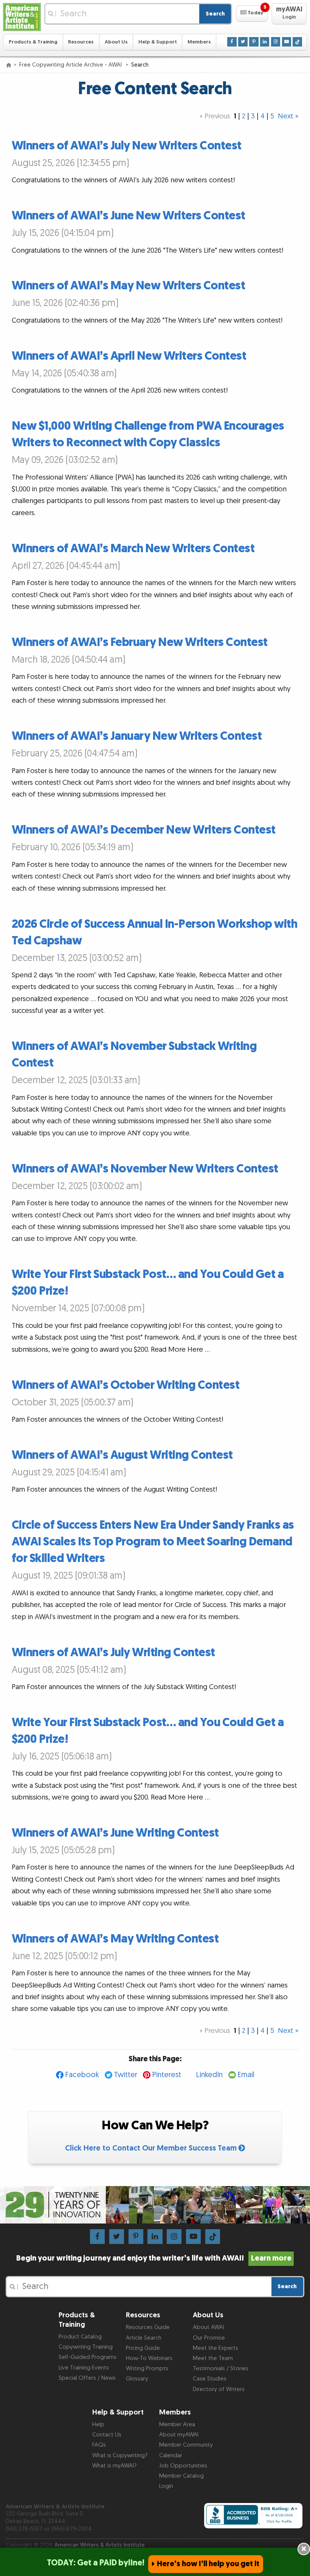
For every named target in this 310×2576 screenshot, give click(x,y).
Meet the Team (213, 2358)
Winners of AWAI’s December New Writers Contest (144, 830)
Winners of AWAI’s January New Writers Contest (137, 736)
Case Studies (210, 2379)
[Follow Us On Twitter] (243, 42)
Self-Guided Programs (88, 2357)
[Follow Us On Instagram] (276, 42)
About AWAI (208, 2327)
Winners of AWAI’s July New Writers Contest (127, 146)
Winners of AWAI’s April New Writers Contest (129, 356)
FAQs (99, 2445)
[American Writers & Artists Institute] (22, 17)
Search (215, 14)
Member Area (177, 2425)
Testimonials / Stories (221, 2369)
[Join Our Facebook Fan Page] (232, 42)
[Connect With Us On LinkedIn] (265, 42)
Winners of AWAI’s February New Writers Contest (140, 642)
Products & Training (33, 42)
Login (166, 2486)
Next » (288, 116)
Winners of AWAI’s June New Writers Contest (129, 216)
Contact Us (107, 2435)
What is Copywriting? (120, 2456)
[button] (252, 14)
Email (246, 2075)
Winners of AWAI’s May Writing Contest (115, 1939)
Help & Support (158, 42)
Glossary (137, 2379)
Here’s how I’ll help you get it (208, 2564)
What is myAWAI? (114, 2466)
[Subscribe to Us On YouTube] (287, 42)
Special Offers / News (87, 2378)
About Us (116, 42)
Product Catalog (80, 2337)
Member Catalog (181, 2476)
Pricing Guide (143, 2348)
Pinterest (167, 2075)
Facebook (82, 2075)
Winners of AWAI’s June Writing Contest (115, 1833)
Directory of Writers (219, 2389)
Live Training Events (84, 2368)
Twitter (126, 2075)
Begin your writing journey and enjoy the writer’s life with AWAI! (154, 2258)
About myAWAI (179, 2435)
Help (98, 2425)
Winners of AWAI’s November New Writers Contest (145, 1169)
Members (199, 42)
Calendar (171, 2456)
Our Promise (209, 2338)
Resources (81, 42)
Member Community (186, 2445)
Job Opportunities (183, 2466)
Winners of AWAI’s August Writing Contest (122, 1455)
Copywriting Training (86, 2347)
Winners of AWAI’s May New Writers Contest (129, 286)
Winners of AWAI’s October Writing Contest (126, 1385)
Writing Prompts (147, 2369)
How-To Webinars (149, 2358)
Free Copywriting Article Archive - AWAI (71, 65)
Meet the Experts (215, 2348)
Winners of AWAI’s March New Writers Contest (133, 549)
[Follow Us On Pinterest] (254, 42)
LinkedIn (209, 2075)
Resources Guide (148, 2327)
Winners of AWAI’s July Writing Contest (113, 1653)
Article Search (144, 2338)
